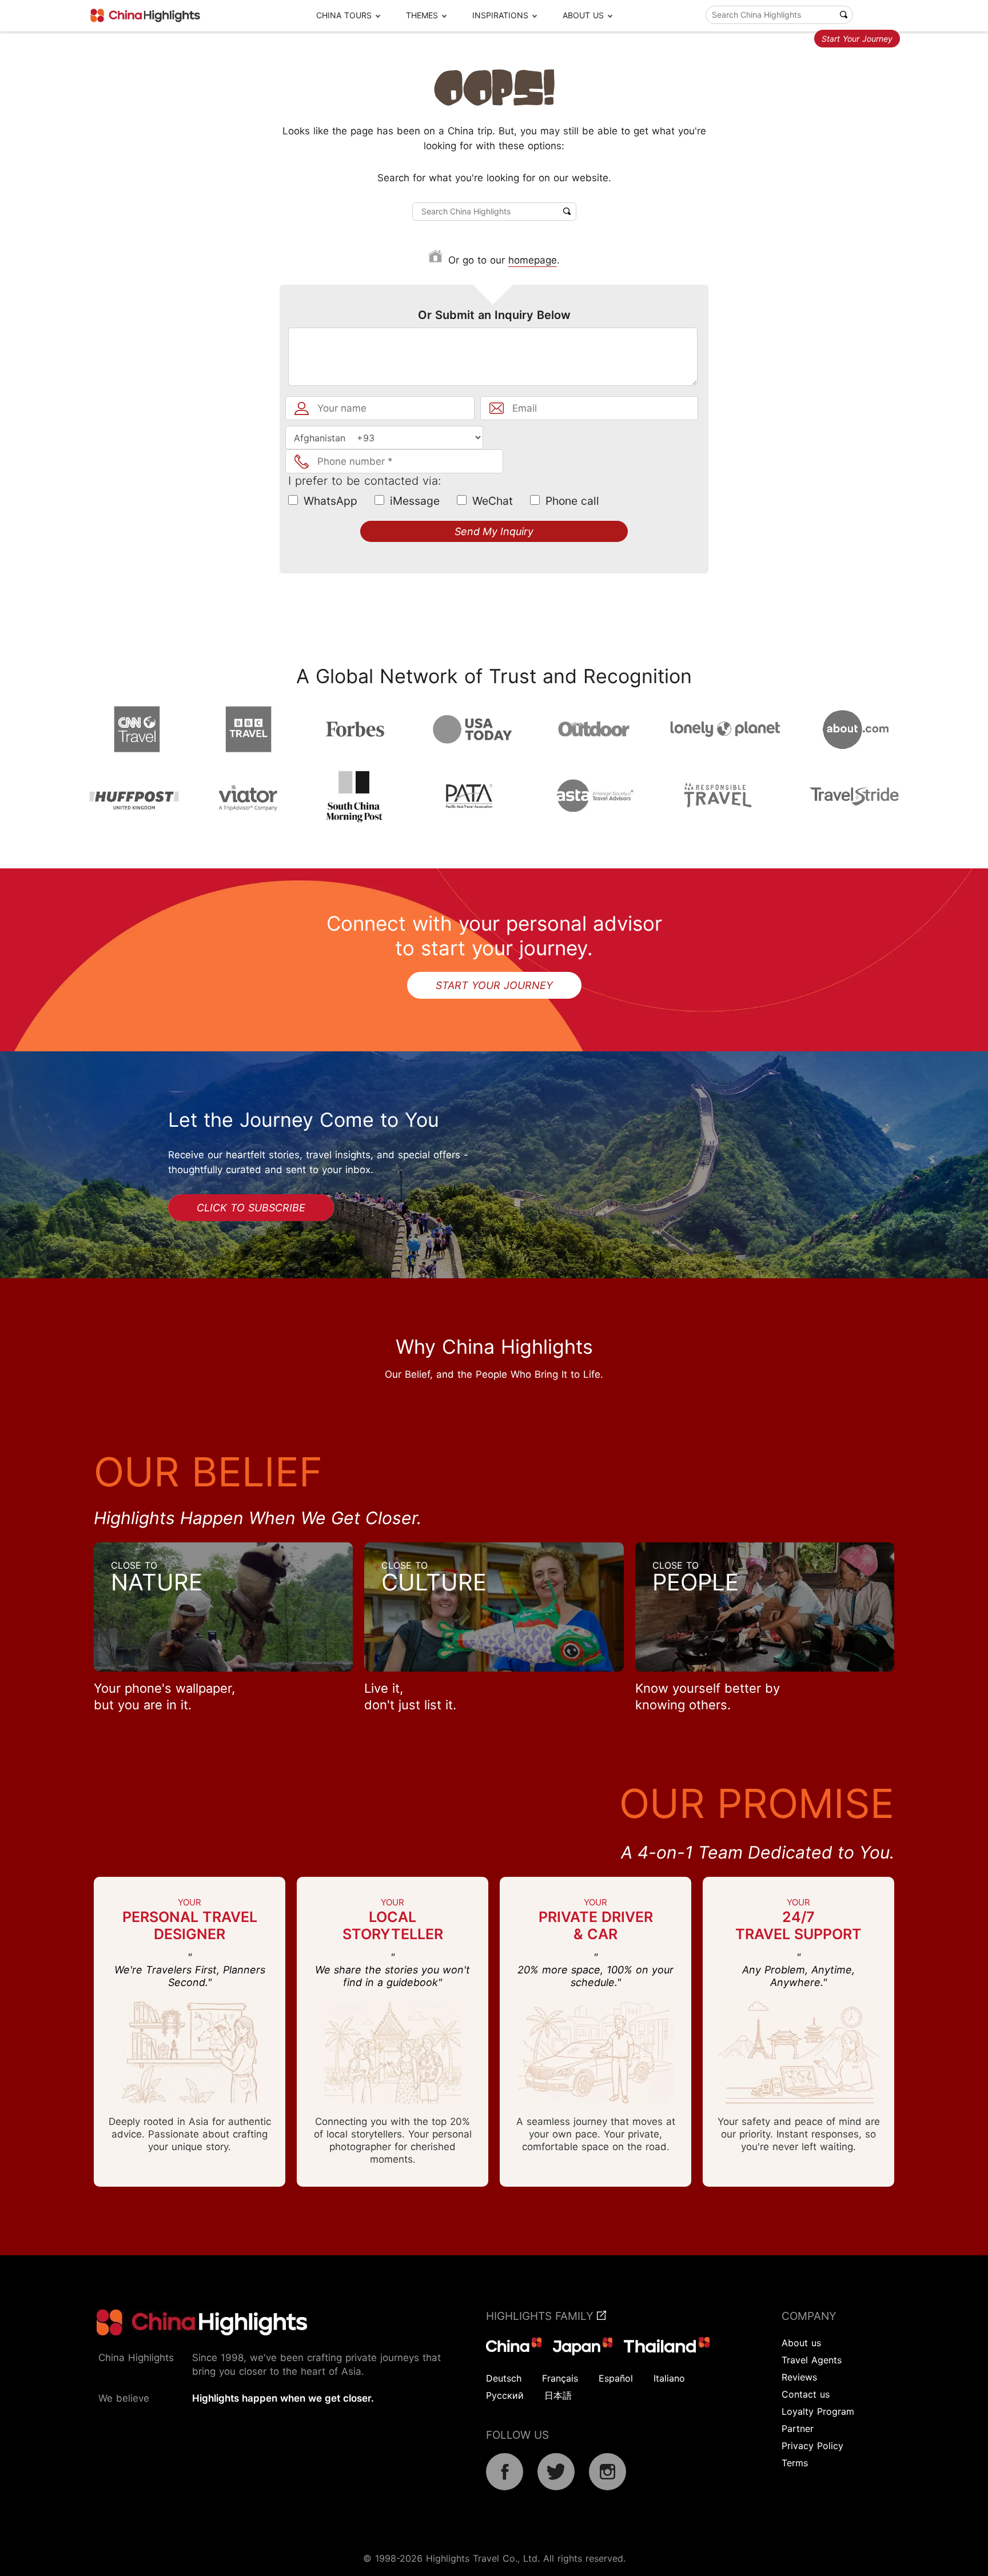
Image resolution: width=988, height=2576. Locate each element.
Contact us (806, 2394)
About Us (583, 15)
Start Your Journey (857, 39)
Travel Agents (812, 2360)
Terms (795, 2463)
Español (616, 2378)
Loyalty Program (818, 2411)
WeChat (493, 501)
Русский (505, 2395)
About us (801, 2343)
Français (560, 2378)
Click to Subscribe (251, 1208)
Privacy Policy (812, 2446)
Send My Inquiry (494, 531)
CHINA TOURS (344, 15)
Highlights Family (541, 2316)
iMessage (415, 501)
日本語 (558, 2395)
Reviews (799, 2377)
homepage (533, 260)
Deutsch (504, 2378)
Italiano (669, 2378)
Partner (798, 2429)
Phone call (572, 501)
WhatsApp (330, 501)
